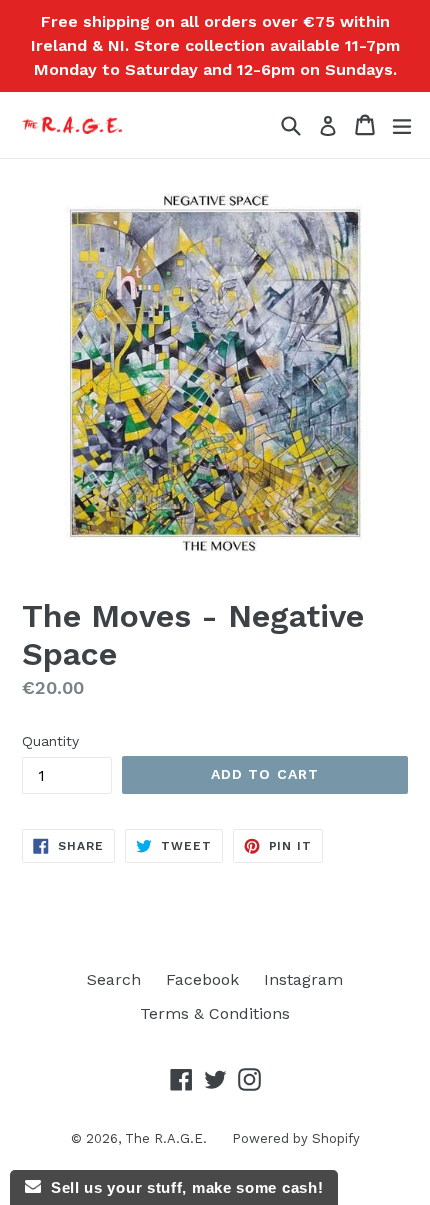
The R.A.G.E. (166, 1138)
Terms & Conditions (215, 1013)
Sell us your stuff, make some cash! (182, 1187)
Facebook (202, 979)
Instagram (303, 979)
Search (114, 979)
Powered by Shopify (296, 1138)
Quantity (50, 741)
